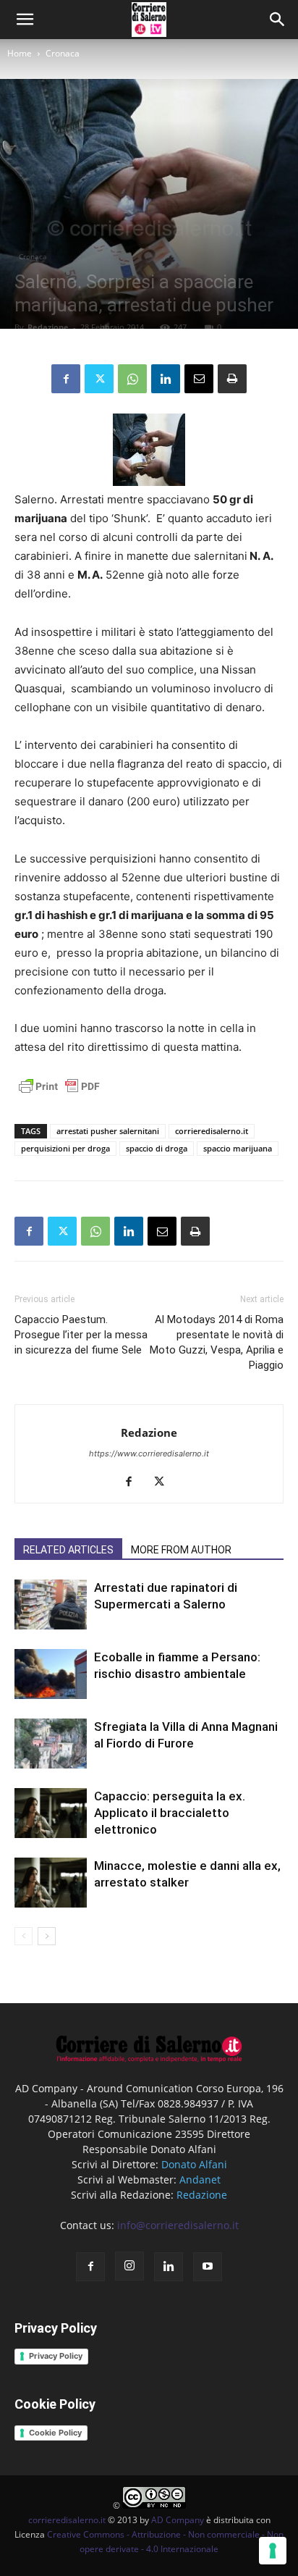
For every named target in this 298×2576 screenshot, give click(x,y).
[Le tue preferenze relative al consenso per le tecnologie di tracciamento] (273, 2551)
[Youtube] (208, 2267)
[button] (278, 20)
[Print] (232, 379)
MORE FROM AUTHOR (181, 1550)
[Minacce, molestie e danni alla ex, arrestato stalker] (51, 1883)
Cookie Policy (55, 2433)
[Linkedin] (166, 379)
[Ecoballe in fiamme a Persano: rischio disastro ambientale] (51, 1674)
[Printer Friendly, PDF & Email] (59, 1094)
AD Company (178, 2520)
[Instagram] (129, 2266)
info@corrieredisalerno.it (178, 2225)
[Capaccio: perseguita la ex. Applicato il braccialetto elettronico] (51, 1813)
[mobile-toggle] (25, 20)
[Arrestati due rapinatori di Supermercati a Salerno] (51, 1604)
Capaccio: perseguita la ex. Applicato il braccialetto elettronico (170, 1813)
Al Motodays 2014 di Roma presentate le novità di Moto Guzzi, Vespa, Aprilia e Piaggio (217, 1342)
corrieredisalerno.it (212, 1131)
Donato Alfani (194, 2164)
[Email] (199, 379)
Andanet (200, 2179)
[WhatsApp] (132, 379)
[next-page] (47, 1936)
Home (20, 53)
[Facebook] (66, 379)
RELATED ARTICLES (68, 1550)
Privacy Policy (56, 2356)
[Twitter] (99, 379)
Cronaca (63, 53)
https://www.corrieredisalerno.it (149, 1453)
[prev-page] (24, 1936)
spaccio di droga (157, 1148)
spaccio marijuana (238, 1148)
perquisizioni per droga (65, 1148)
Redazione (48, 327)
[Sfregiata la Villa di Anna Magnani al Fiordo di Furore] (51, 1744)
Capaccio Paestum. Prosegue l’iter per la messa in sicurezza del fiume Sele (81, 1335)
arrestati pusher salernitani (108, 1131)
